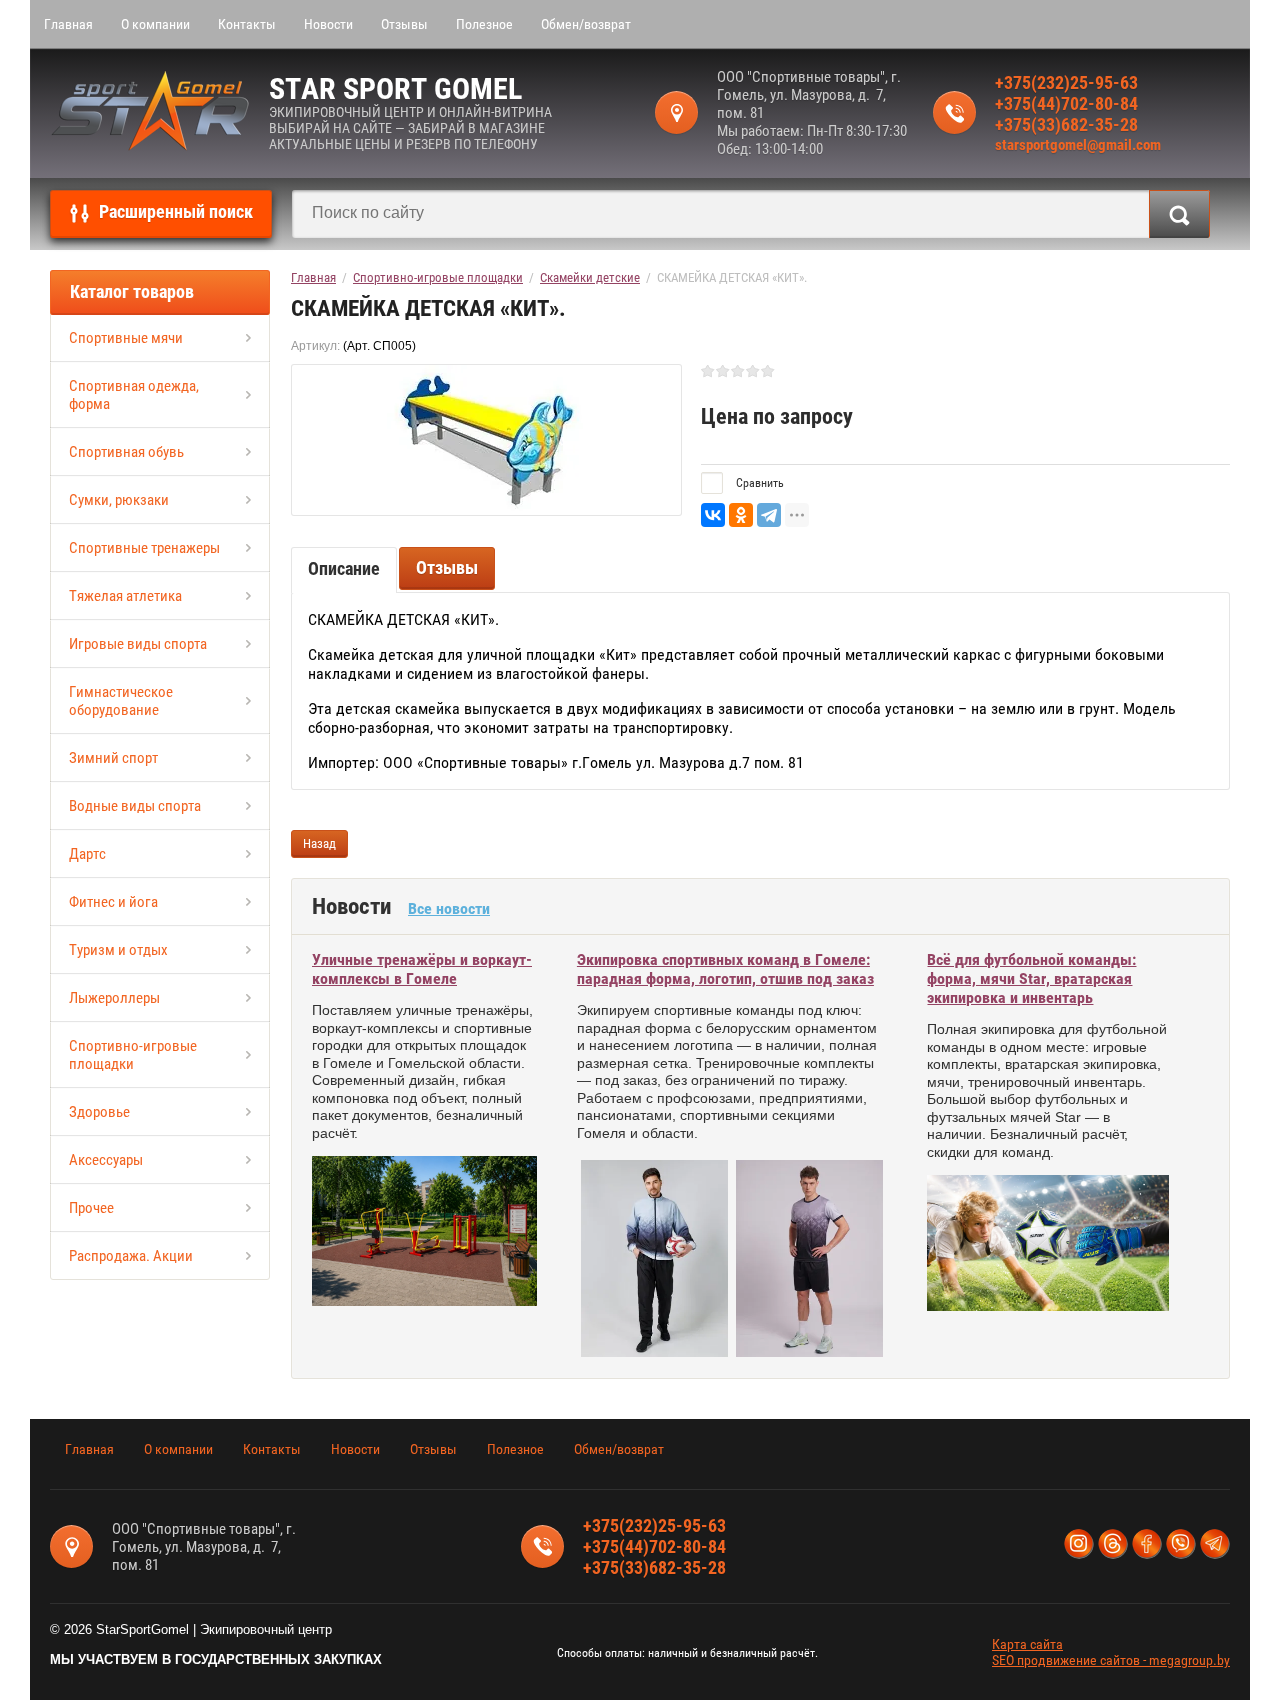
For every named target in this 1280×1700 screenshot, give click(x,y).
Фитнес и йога (113, 902)
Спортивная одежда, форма (134, 395)
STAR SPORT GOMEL (395, 88)
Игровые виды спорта (138, 644)
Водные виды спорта (135, 806)
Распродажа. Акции (131, 1256)
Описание (344, 568)
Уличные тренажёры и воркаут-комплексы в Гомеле (422, 969)
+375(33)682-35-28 (1066, 124)
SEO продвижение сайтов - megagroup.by (1111, 1660)
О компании (155, 24)
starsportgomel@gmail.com (1078, 145)
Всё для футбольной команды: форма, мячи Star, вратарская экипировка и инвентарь (1031, 978)
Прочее (91, 1208)
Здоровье (99, 1112)
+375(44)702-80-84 (1066, 103)
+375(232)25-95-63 (1066, 82)
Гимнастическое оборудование (121, 701)
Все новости (449, 908)
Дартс (87, 854)
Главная (68, 24)
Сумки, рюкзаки (119, 500)
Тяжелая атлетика (125, 596)
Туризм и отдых (118, 950)
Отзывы (404, 24)
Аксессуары (106, 1160)
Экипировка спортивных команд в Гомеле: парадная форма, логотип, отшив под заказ (725, 969)
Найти (1179, 214)
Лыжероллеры (114, 998)
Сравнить (758, 483)
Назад (319, 843)
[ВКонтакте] (713, 515)
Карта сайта (1027, 1644)
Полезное (484, 24)
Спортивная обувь (126, 452)
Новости (328, 24)
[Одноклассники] (741, 515)
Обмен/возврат (586, 24)
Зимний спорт (113, 758)
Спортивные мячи (126, 338)
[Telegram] (769, 515)
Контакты (247, 24)
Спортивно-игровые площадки (133, 1055)
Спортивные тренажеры (144, 548)
